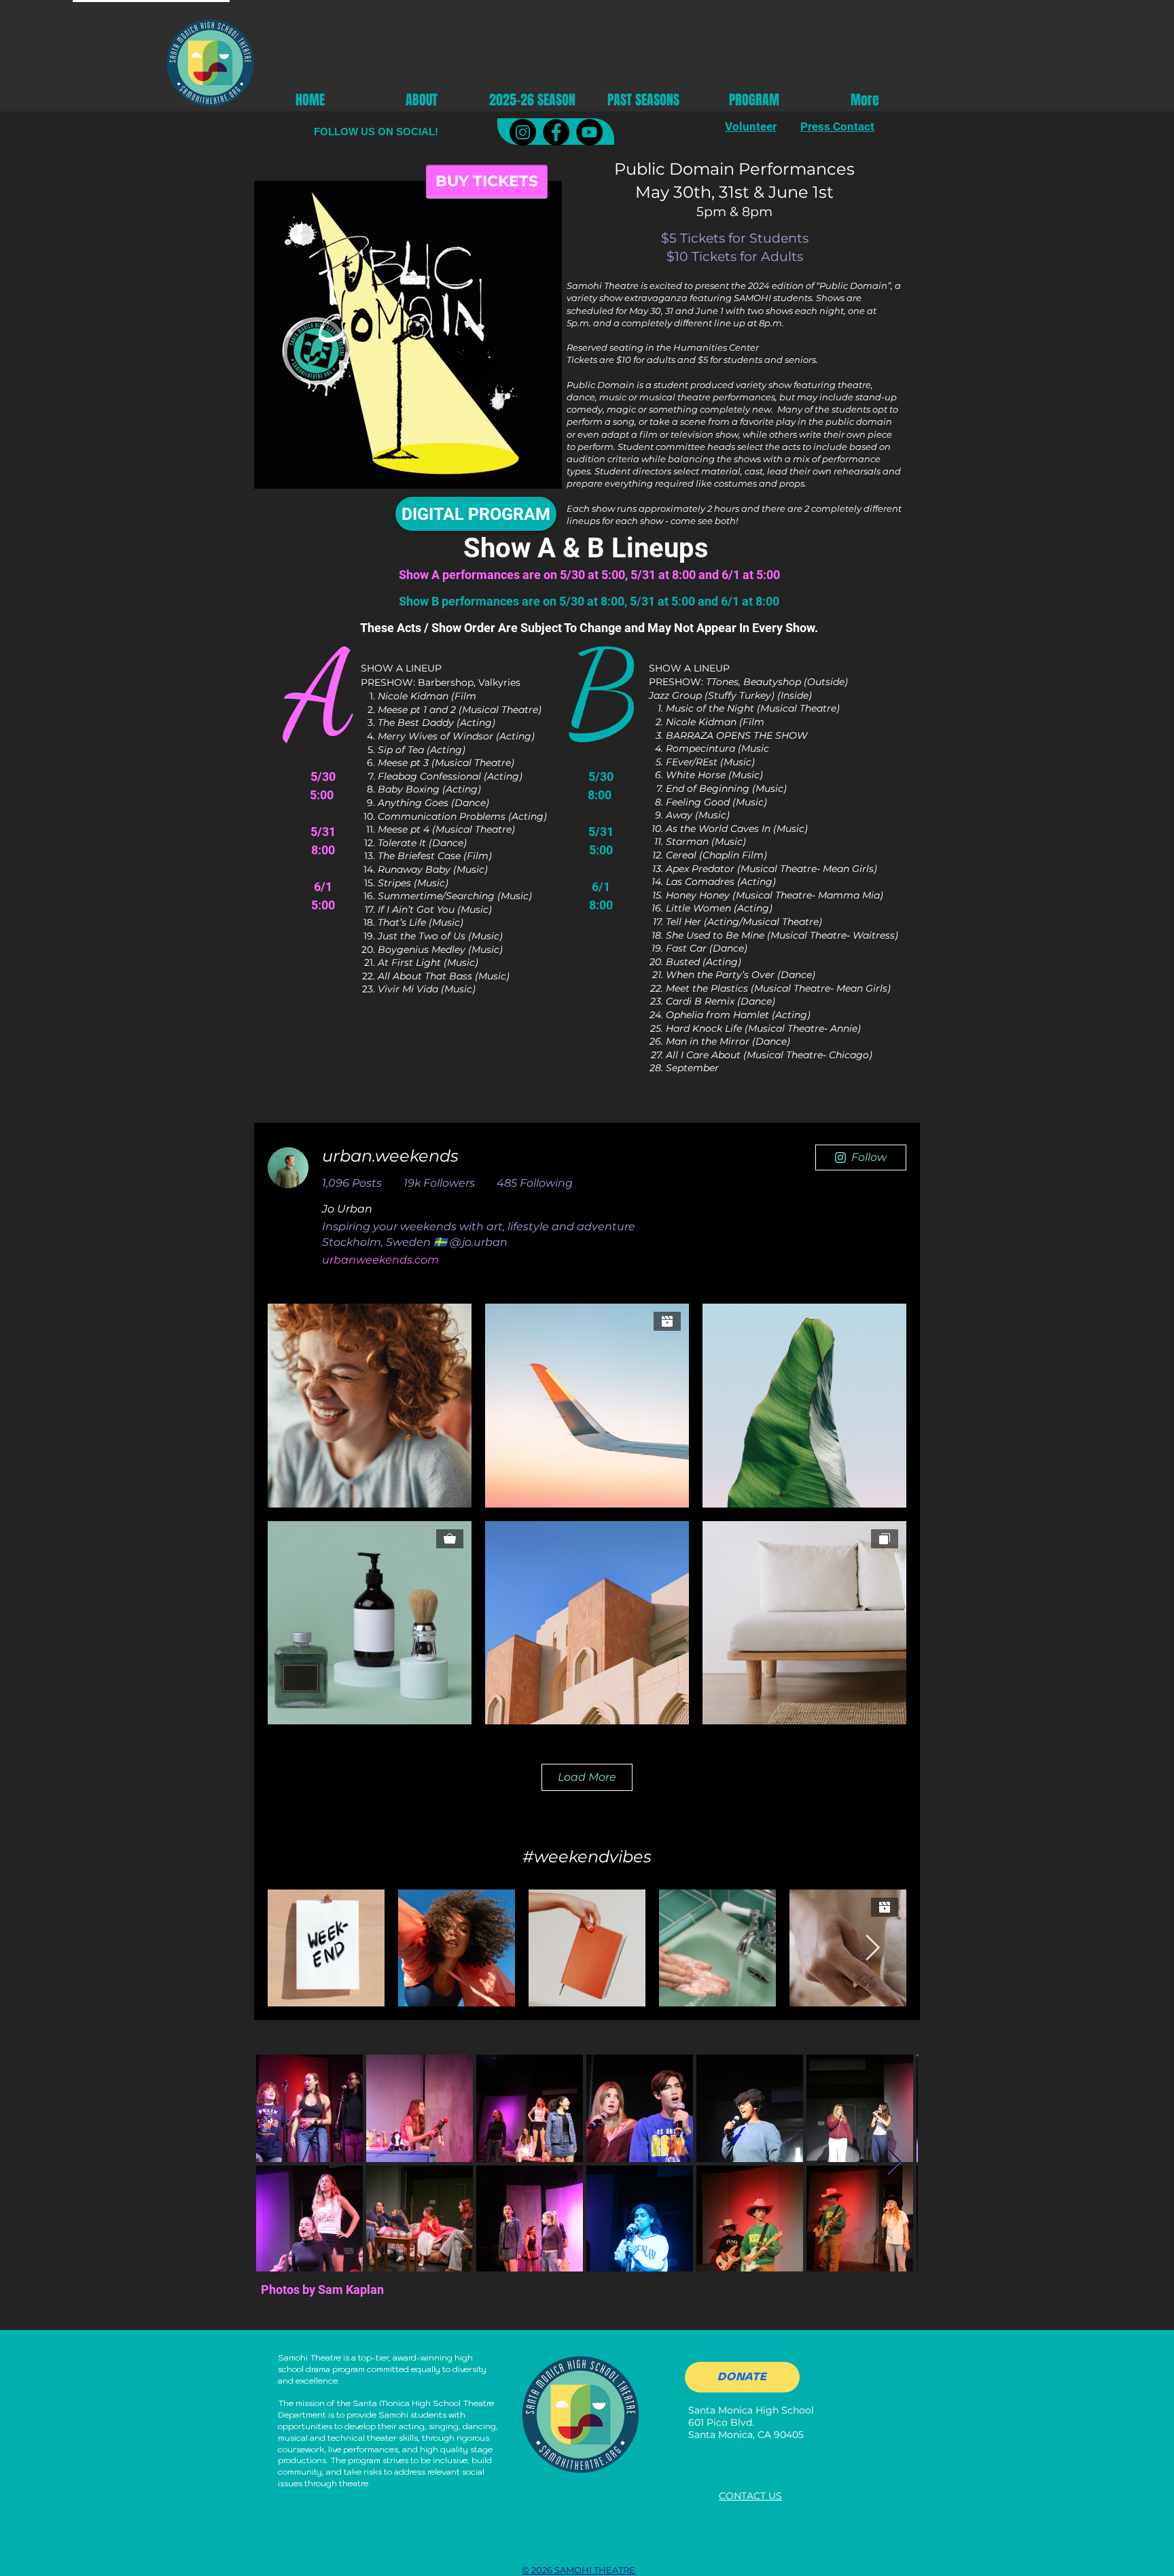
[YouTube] (589, 132)
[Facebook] (556, 132)
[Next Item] (894, 2162)
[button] (532, 99)
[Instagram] (523, 132)
